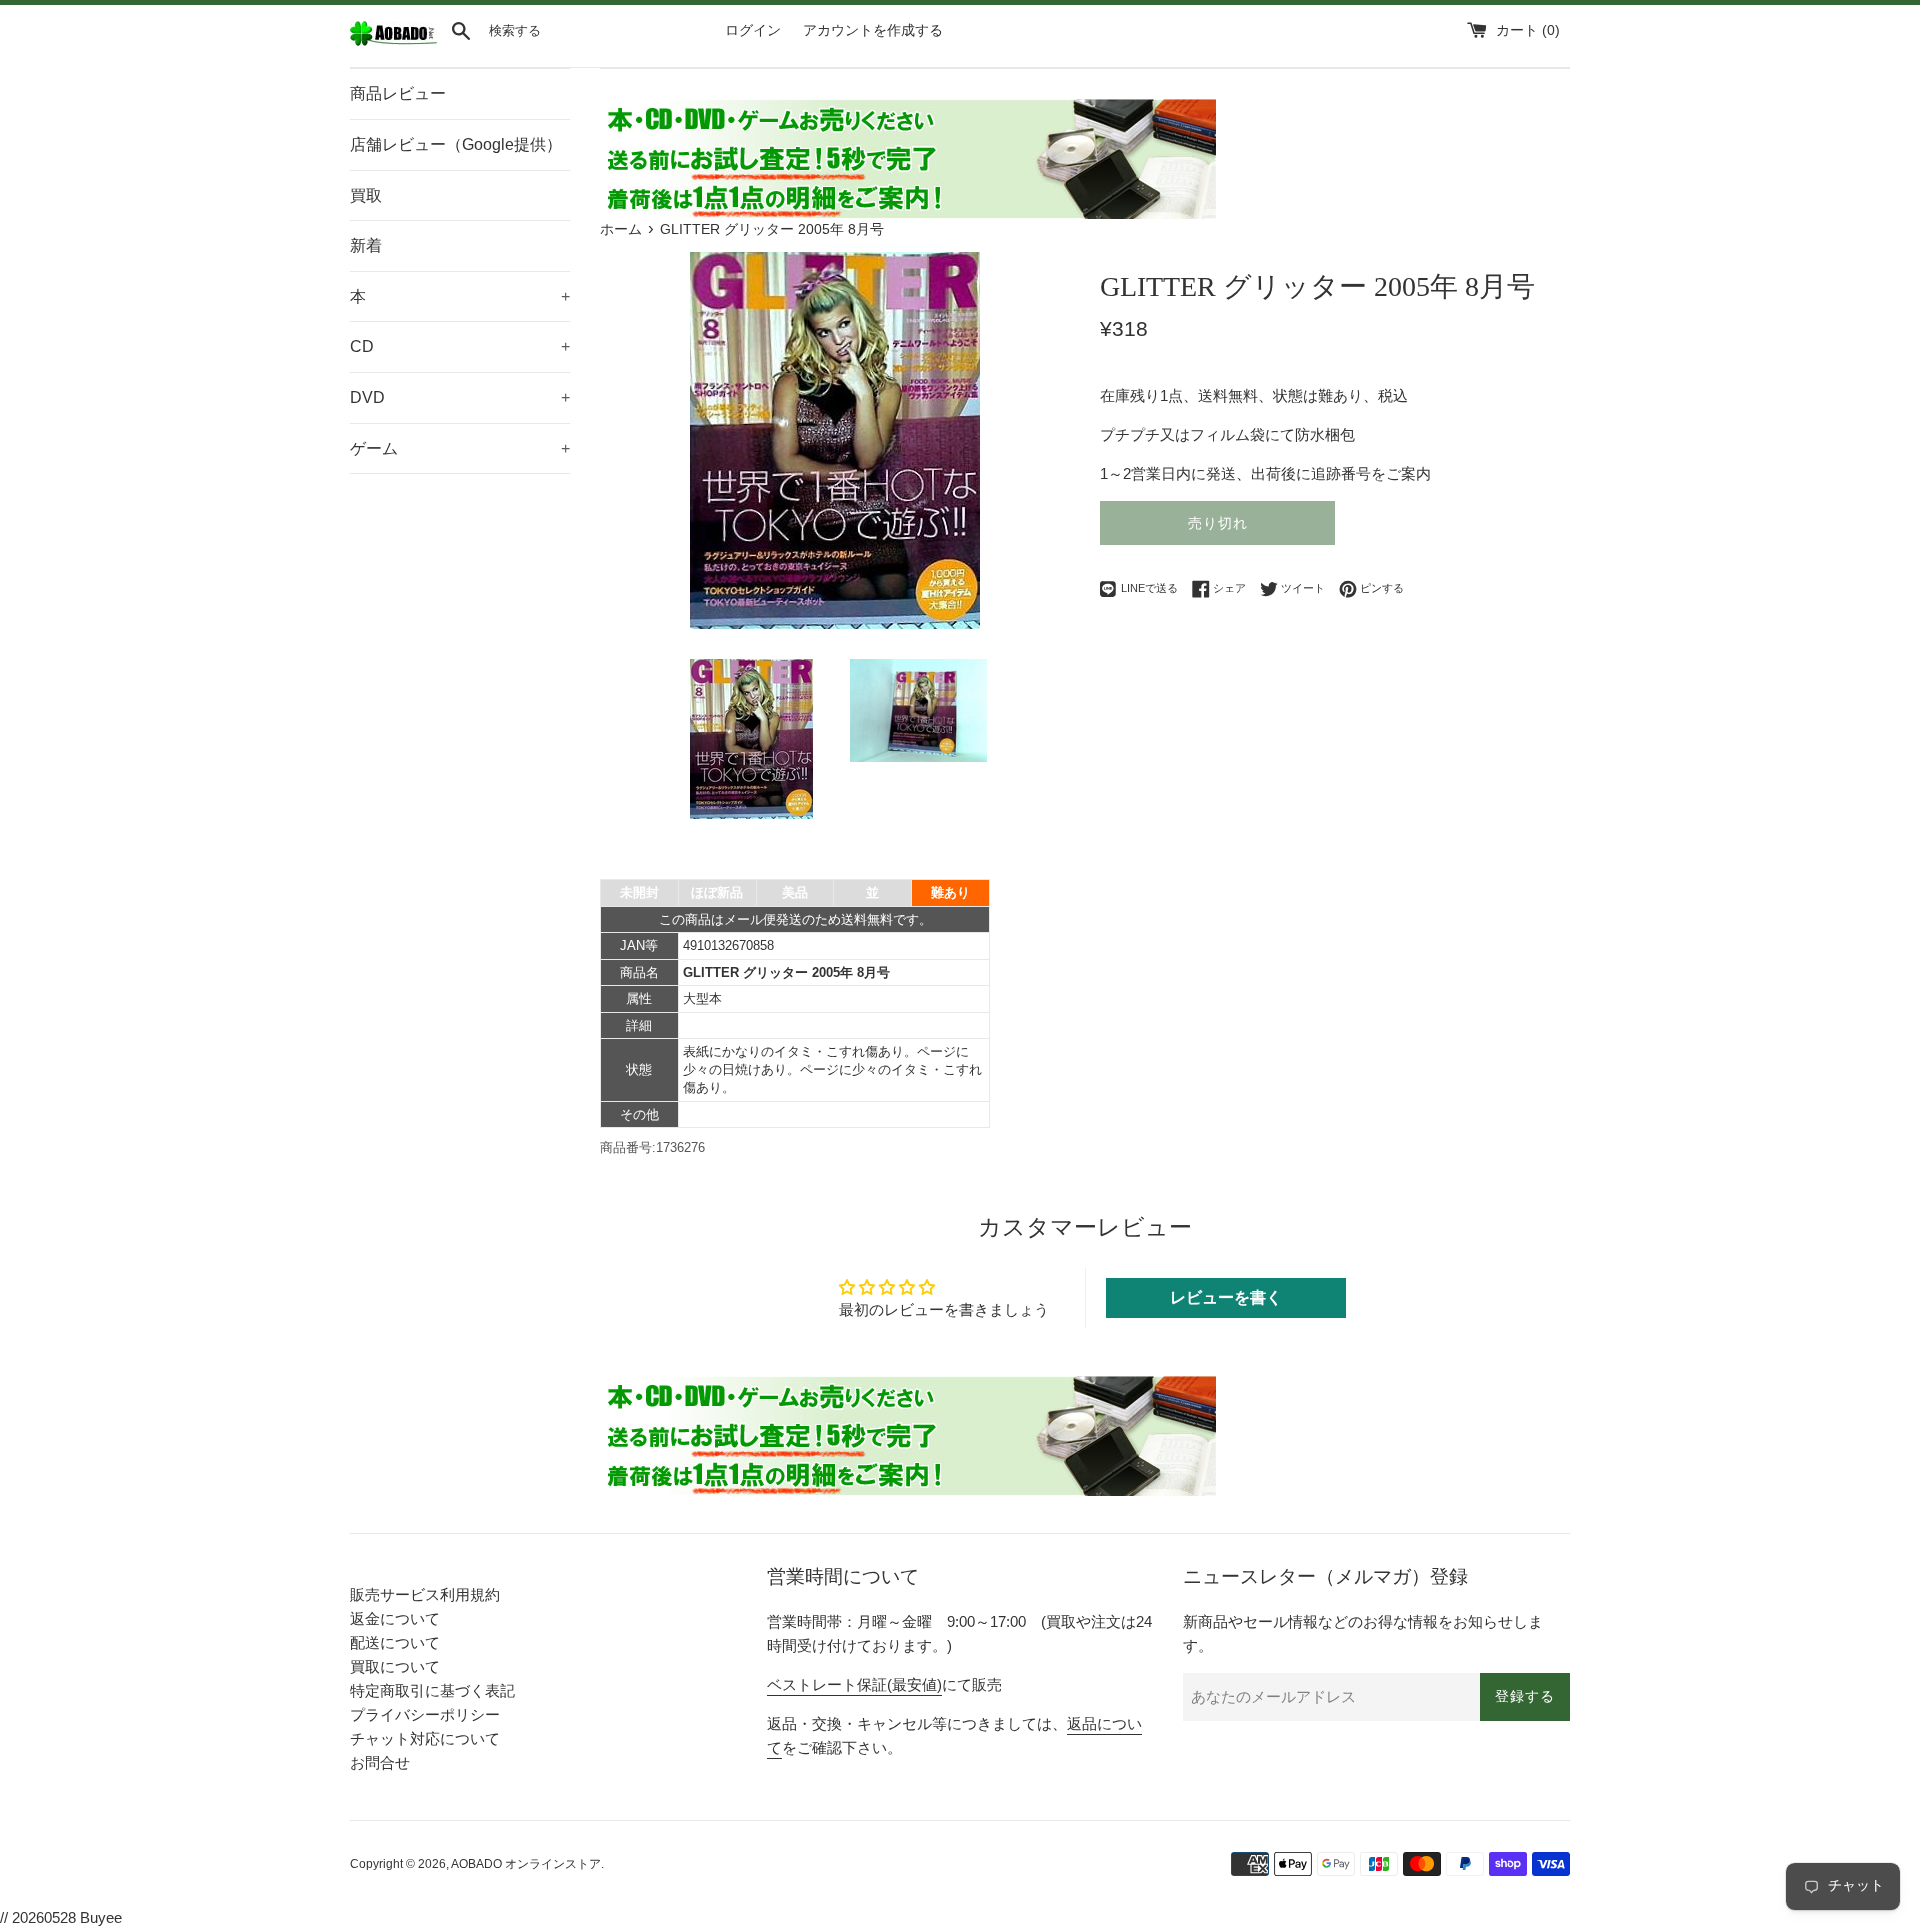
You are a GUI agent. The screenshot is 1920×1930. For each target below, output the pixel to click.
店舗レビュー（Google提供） (456, 144)
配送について (395, 1642)
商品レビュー (398, 93)
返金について (395, 1618)
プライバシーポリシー (425, 1714)
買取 (366, 195)
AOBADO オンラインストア (526, 1864)
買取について (395, 1666)
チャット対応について (425, 1738)
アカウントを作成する (873, 30)
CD (460, 346)
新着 (366, 245)
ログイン (753, 30)
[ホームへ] (393, 41)
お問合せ (380, 1762)
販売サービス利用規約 (425, 1594)
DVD (460, 397)
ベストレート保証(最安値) (854, 1684)
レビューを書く (1226, 1297)
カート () (1528, 30)
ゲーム (460, 448)
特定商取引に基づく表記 (432, 1690)
